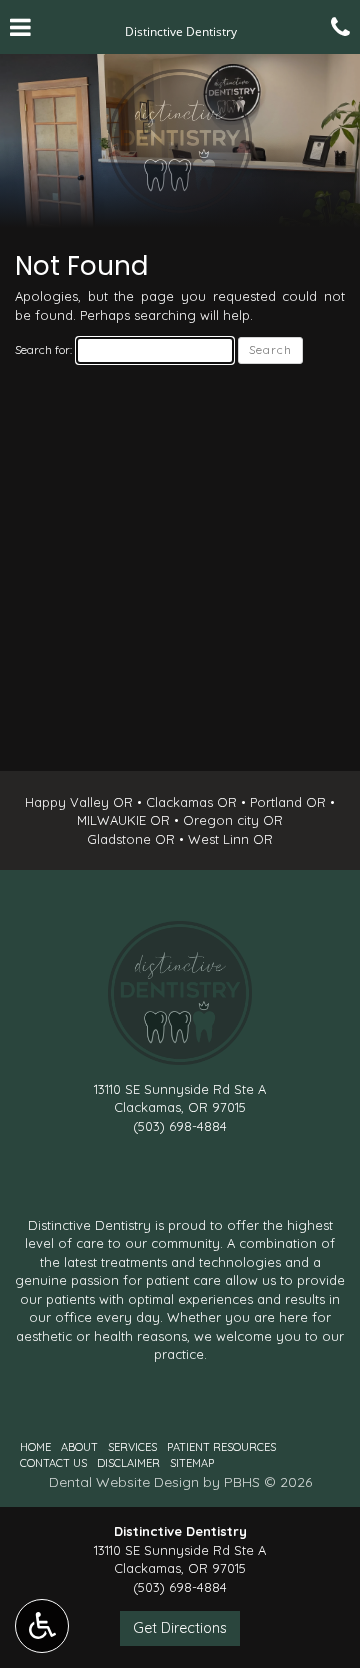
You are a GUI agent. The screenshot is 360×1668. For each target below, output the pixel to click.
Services (132, 1447)
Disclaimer (128, 1463)
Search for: (43, 349)
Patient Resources (221, 1447)
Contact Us (53, 1463)
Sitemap (192, 1463)
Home (35, 1447)
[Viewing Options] (42, 1626)
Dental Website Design (124, 1482)
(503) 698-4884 (180, 1126)
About (79, 1447)
